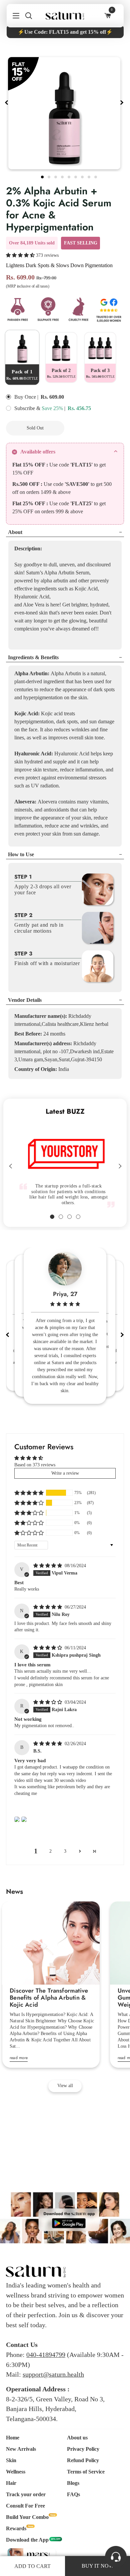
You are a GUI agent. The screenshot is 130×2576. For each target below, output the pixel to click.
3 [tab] (56, 176)
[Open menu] (13, 16)
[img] (48, 1566)
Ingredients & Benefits (33, 657)
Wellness (16, 2472)
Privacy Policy (83, 2449)
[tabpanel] (64, 113)
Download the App (27, 2540)
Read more (19, 2058)
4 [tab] (63, 176)
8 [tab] (90, 176)
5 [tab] (70, 176)
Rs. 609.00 (52, 397)
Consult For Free (25, 2506)
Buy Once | (26, 397)
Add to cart (32, 2566)
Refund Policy (83, 2460)
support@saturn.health (53, 2374)
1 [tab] (43, 176)
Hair (11, 2483)
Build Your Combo (27, 2517)
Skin (11, 2460)
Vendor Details (25, 1000)
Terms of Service (86, 2472)
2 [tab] (50, 176)
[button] (21, 255)
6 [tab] (76, 176)
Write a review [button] (65, 1473)
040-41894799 (46, 2355)
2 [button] (50, 1851)
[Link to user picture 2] (24, 1819)
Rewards (16, 2528)
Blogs (73, 2483)
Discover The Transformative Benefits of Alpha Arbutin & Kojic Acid (49, 1998)
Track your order (26, 2494)
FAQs (73, 2494)
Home (13, 2438)
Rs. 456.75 (79, 408)
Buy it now (98, 428)
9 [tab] (96, 176)
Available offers (38, 452)
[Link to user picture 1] (17, 1819)
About (15, 532)
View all (65, 2086)
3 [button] (65, 1851)
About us (77, 2438)
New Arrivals (21, 2449)
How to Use (21, 854)
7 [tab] (83, 176)
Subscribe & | (40, 408)
